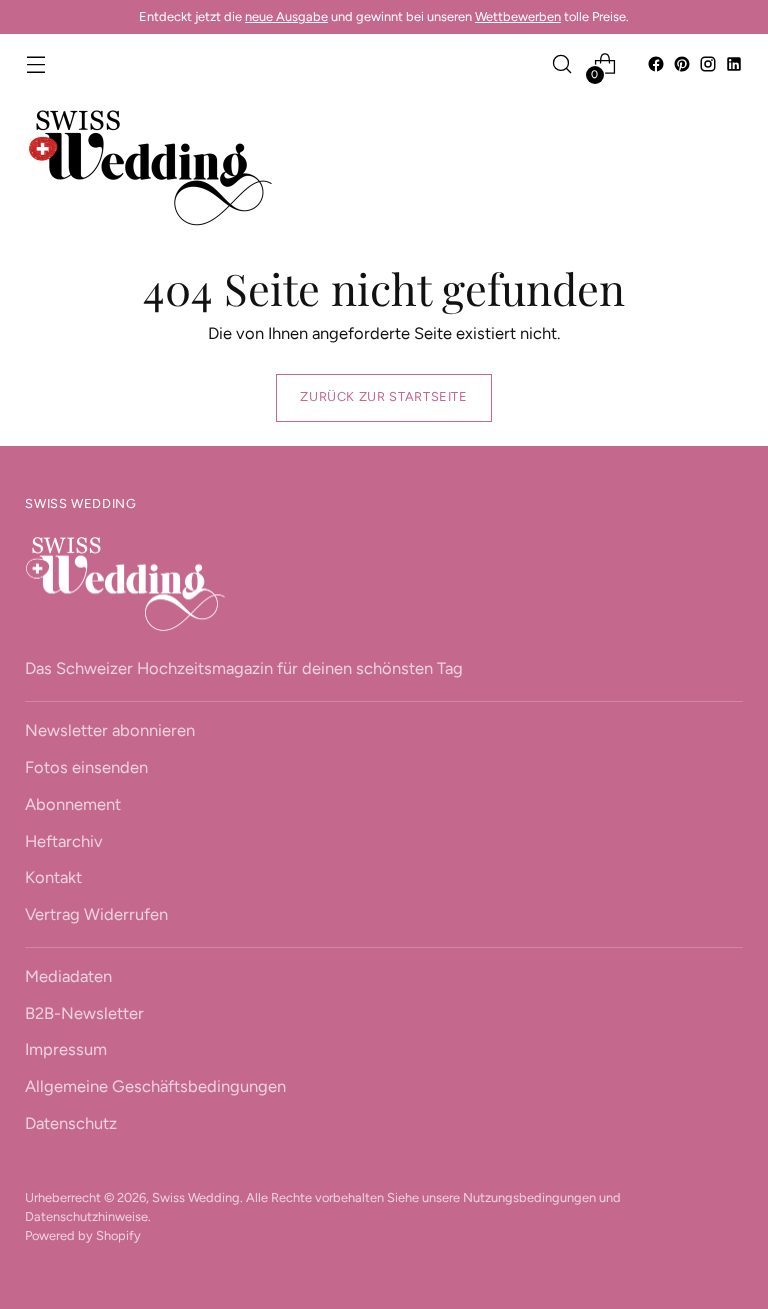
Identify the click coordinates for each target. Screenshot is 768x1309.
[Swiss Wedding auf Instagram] (708, 64)
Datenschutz (71, 1123)
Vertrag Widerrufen (96, 914)
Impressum (66, 1049)
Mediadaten (68, 976)
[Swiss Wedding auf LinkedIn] (734, 64)
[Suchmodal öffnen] (562, 64)
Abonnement (73, 804)
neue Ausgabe (286, 16)
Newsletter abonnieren (110, 730)
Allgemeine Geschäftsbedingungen (155, 1086)
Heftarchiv (64, 841)
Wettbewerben (518, 16)
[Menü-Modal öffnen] (35, 64)
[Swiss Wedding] (150, 167)
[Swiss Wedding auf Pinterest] (682, 64)
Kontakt (53, 877)
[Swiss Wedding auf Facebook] (656, 64)
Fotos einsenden (86, 767)
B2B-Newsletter (84, 1013)
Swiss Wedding (196, 1197)
